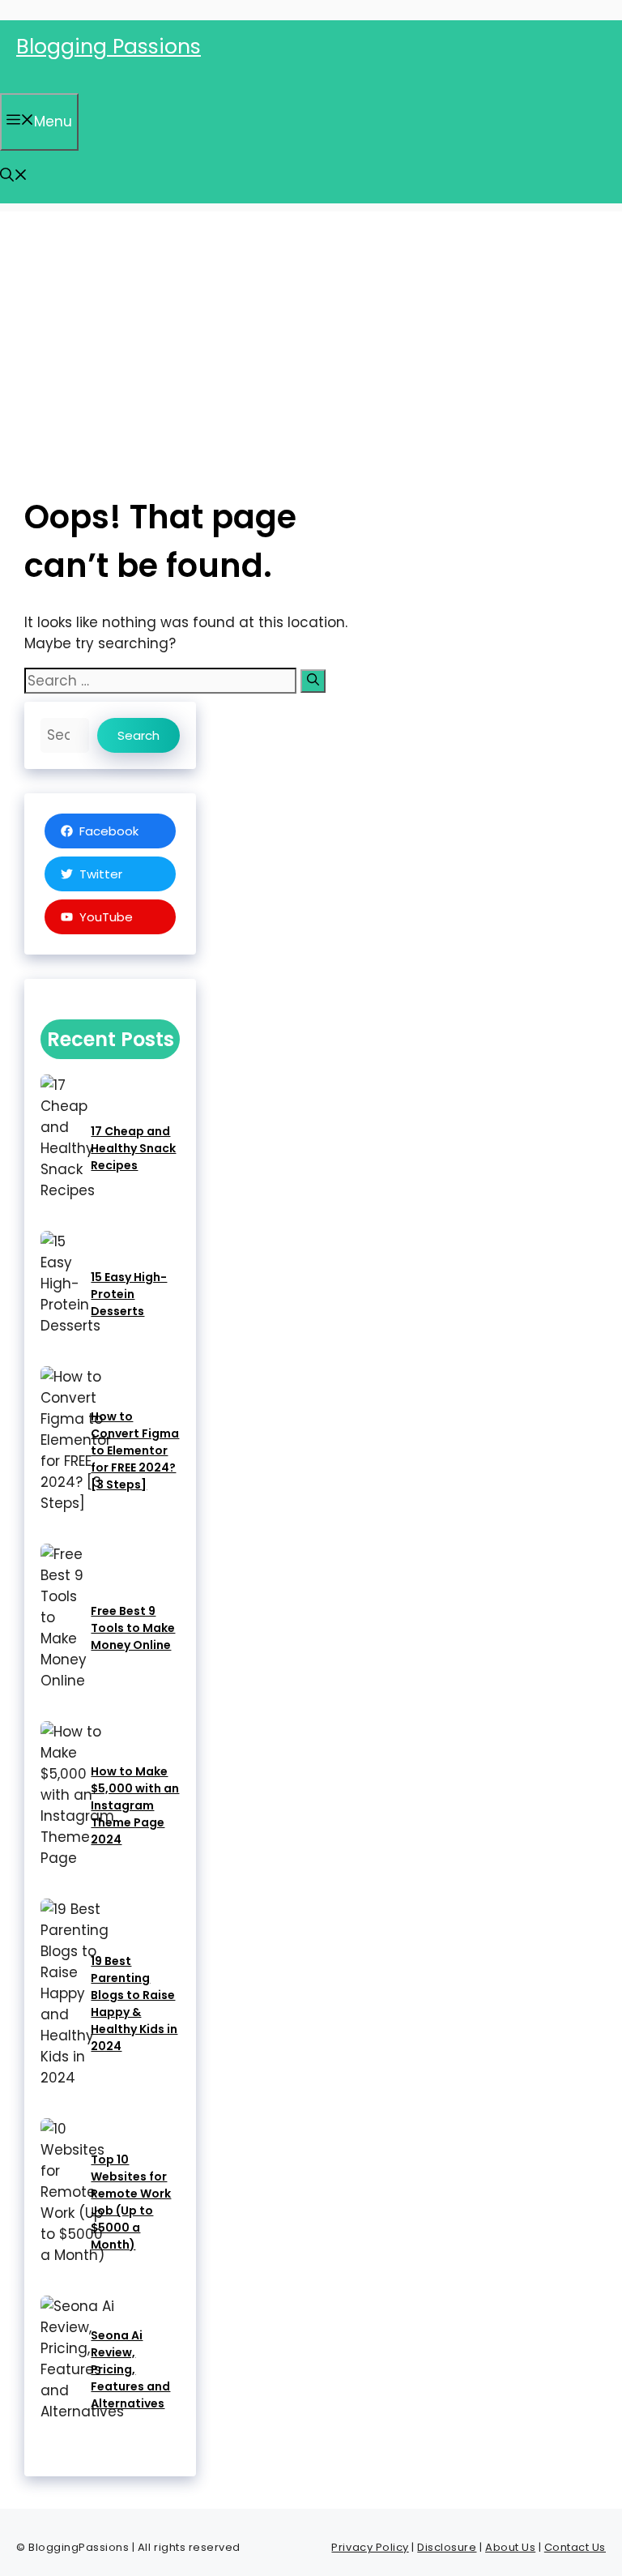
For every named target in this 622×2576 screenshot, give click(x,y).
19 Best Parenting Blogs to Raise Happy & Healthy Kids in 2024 (134, 2004)
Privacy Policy (370, 2547)
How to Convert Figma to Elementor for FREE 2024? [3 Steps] (135, 1450)
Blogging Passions (109, 47)
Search (138, 735)
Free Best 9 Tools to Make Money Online (133, 1628)
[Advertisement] (311, 325)
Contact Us (575, 2547)
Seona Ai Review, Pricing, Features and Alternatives (130, 2369)
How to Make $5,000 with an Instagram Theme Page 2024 (135, 1805)
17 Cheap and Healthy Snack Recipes (133, 1148)
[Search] (313, 681)
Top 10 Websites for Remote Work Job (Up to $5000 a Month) (131, 2202)
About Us (510, 2547)
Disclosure (447, 2547)
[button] (14, 177)
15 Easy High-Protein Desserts (129, 1294)
